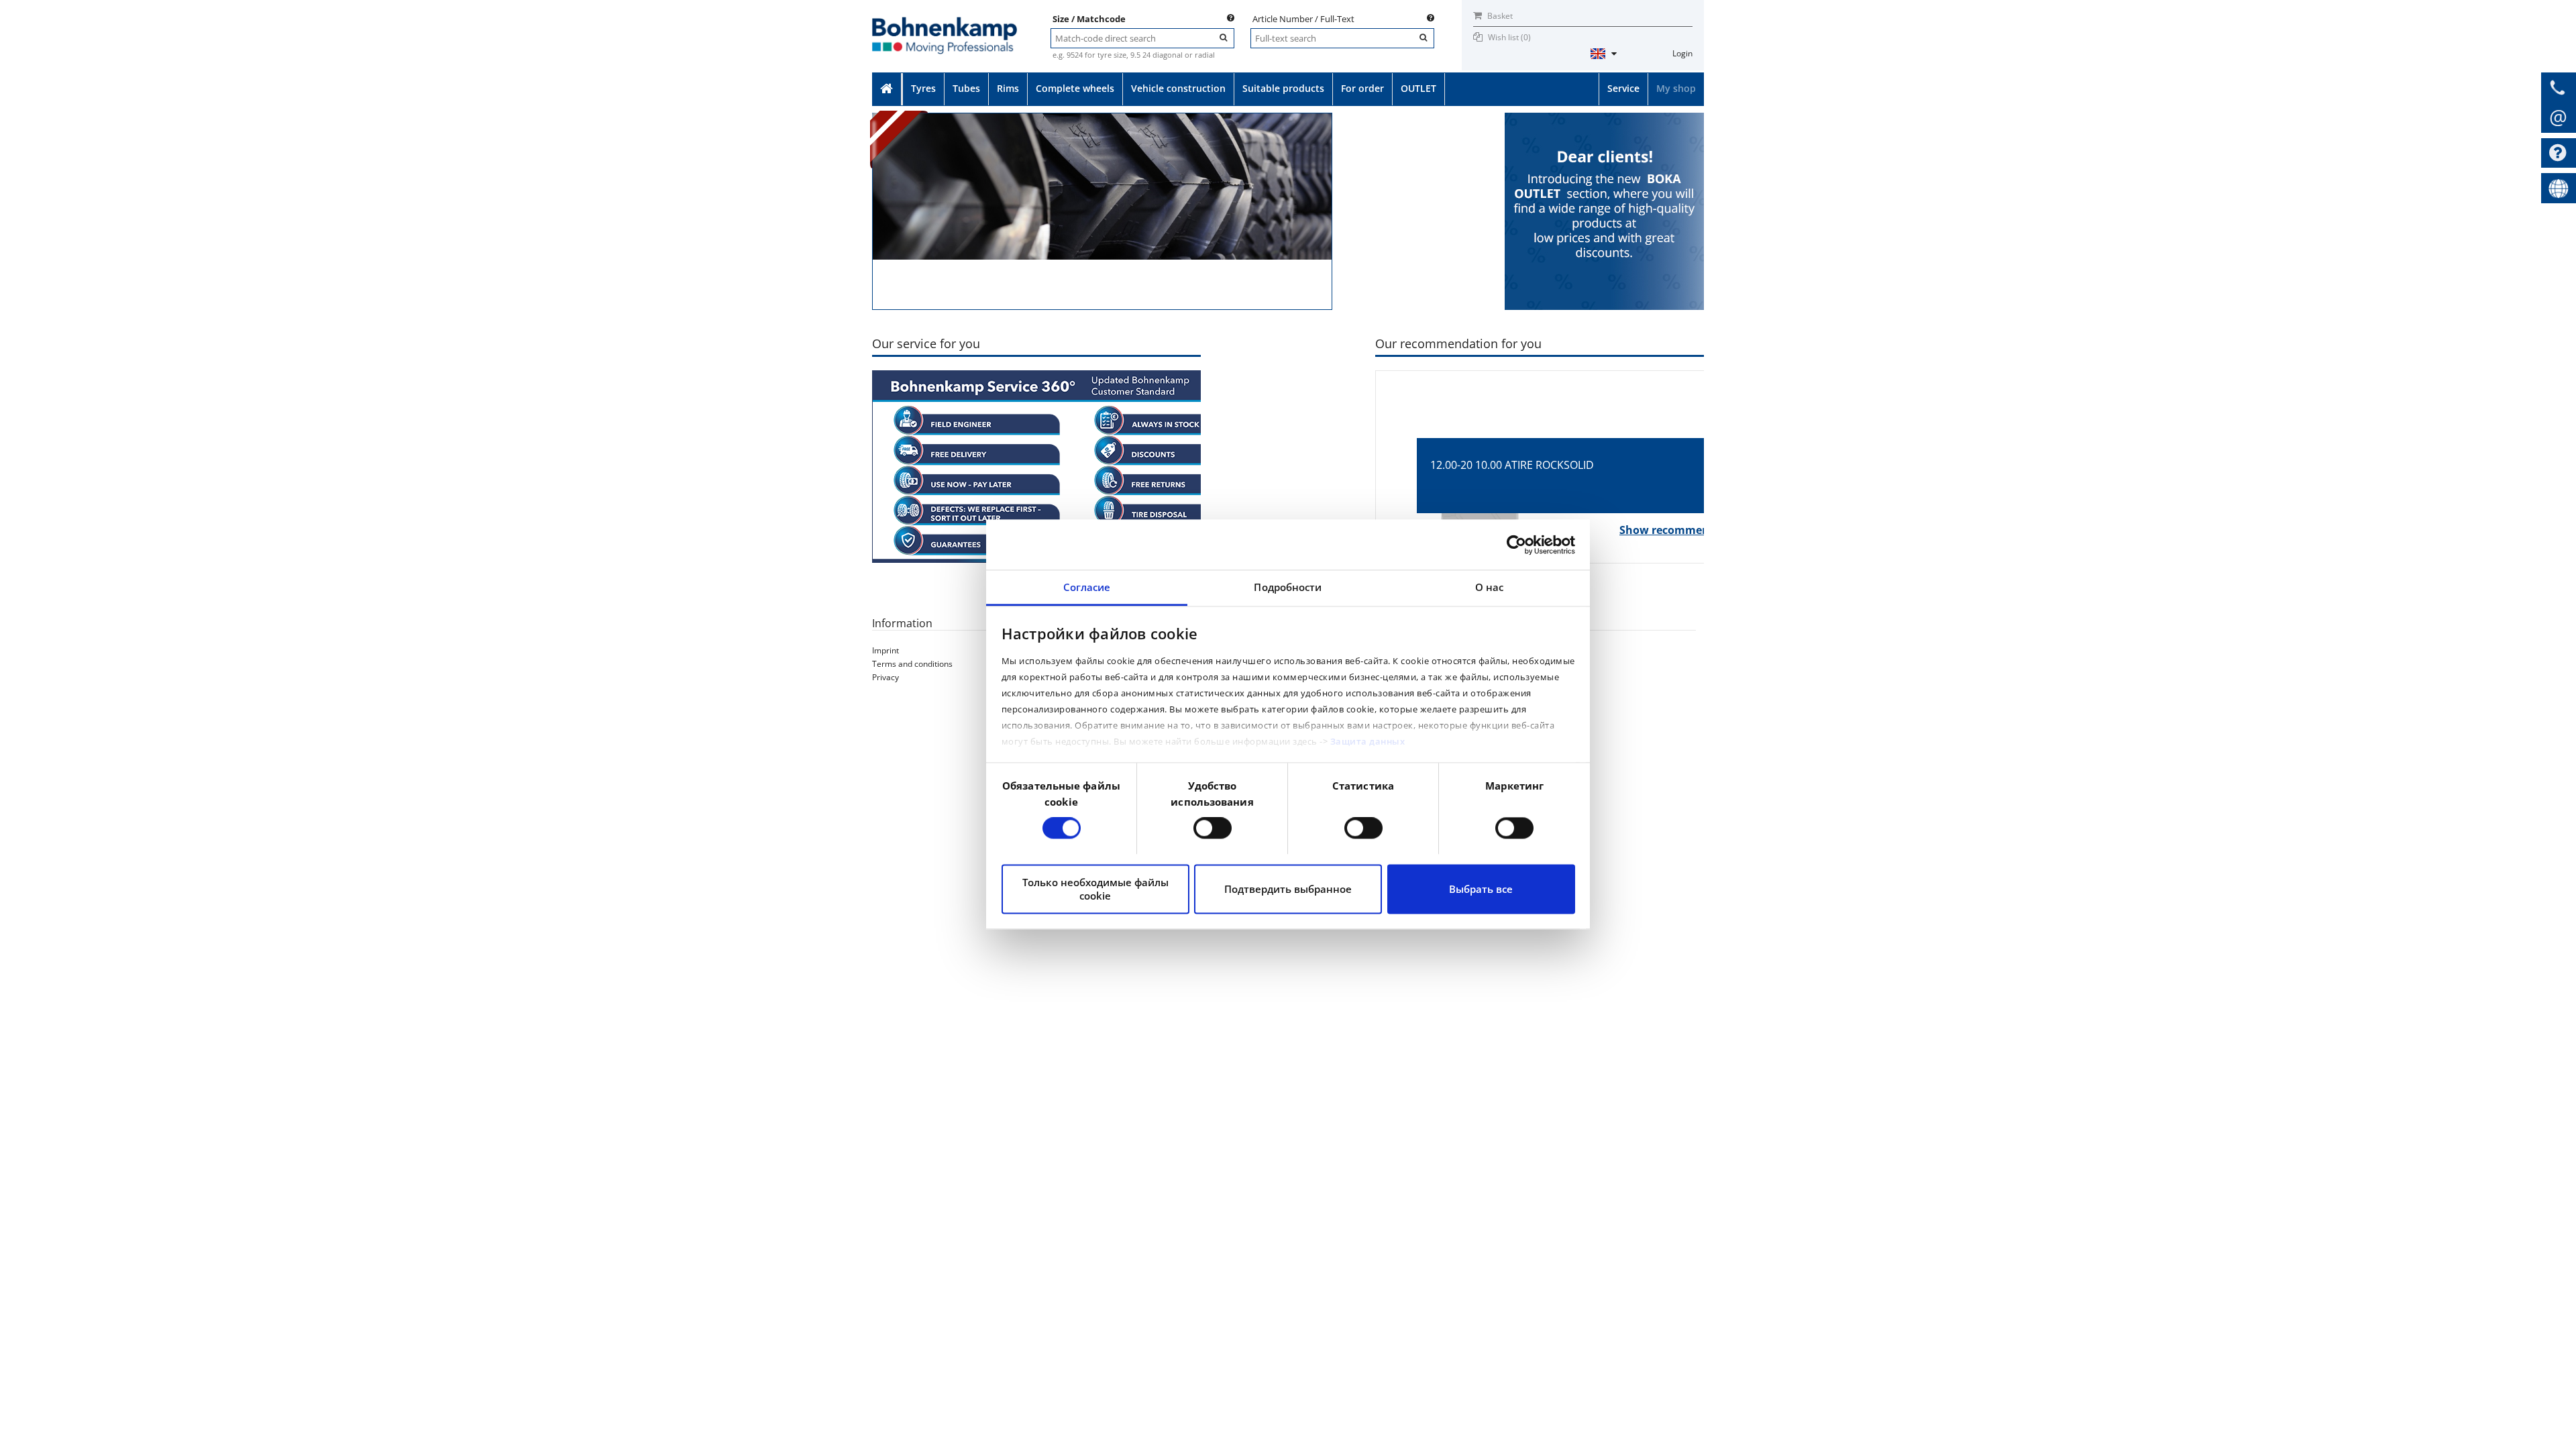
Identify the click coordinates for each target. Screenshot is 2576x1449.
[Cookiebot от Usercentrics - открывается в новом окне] (1516, 545)
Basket (1499, 16)
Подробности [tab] (1288, 587)
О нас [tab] (1490, 587)
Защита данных (1368, 741)
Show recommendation (1683, 530)
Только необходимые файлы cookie (1095, 889)
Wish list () (1509, 37)
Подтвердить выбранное (1288, 889)
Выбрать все (1481, 889)
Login (1682, 53)
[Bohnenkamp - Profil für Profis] (945, 24)
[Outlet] (1604, 118)
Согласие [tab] (1087, 587)
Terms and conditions (912, 664)
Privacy (885, 677)
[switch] (1213, 828)
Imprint (885, 650)
